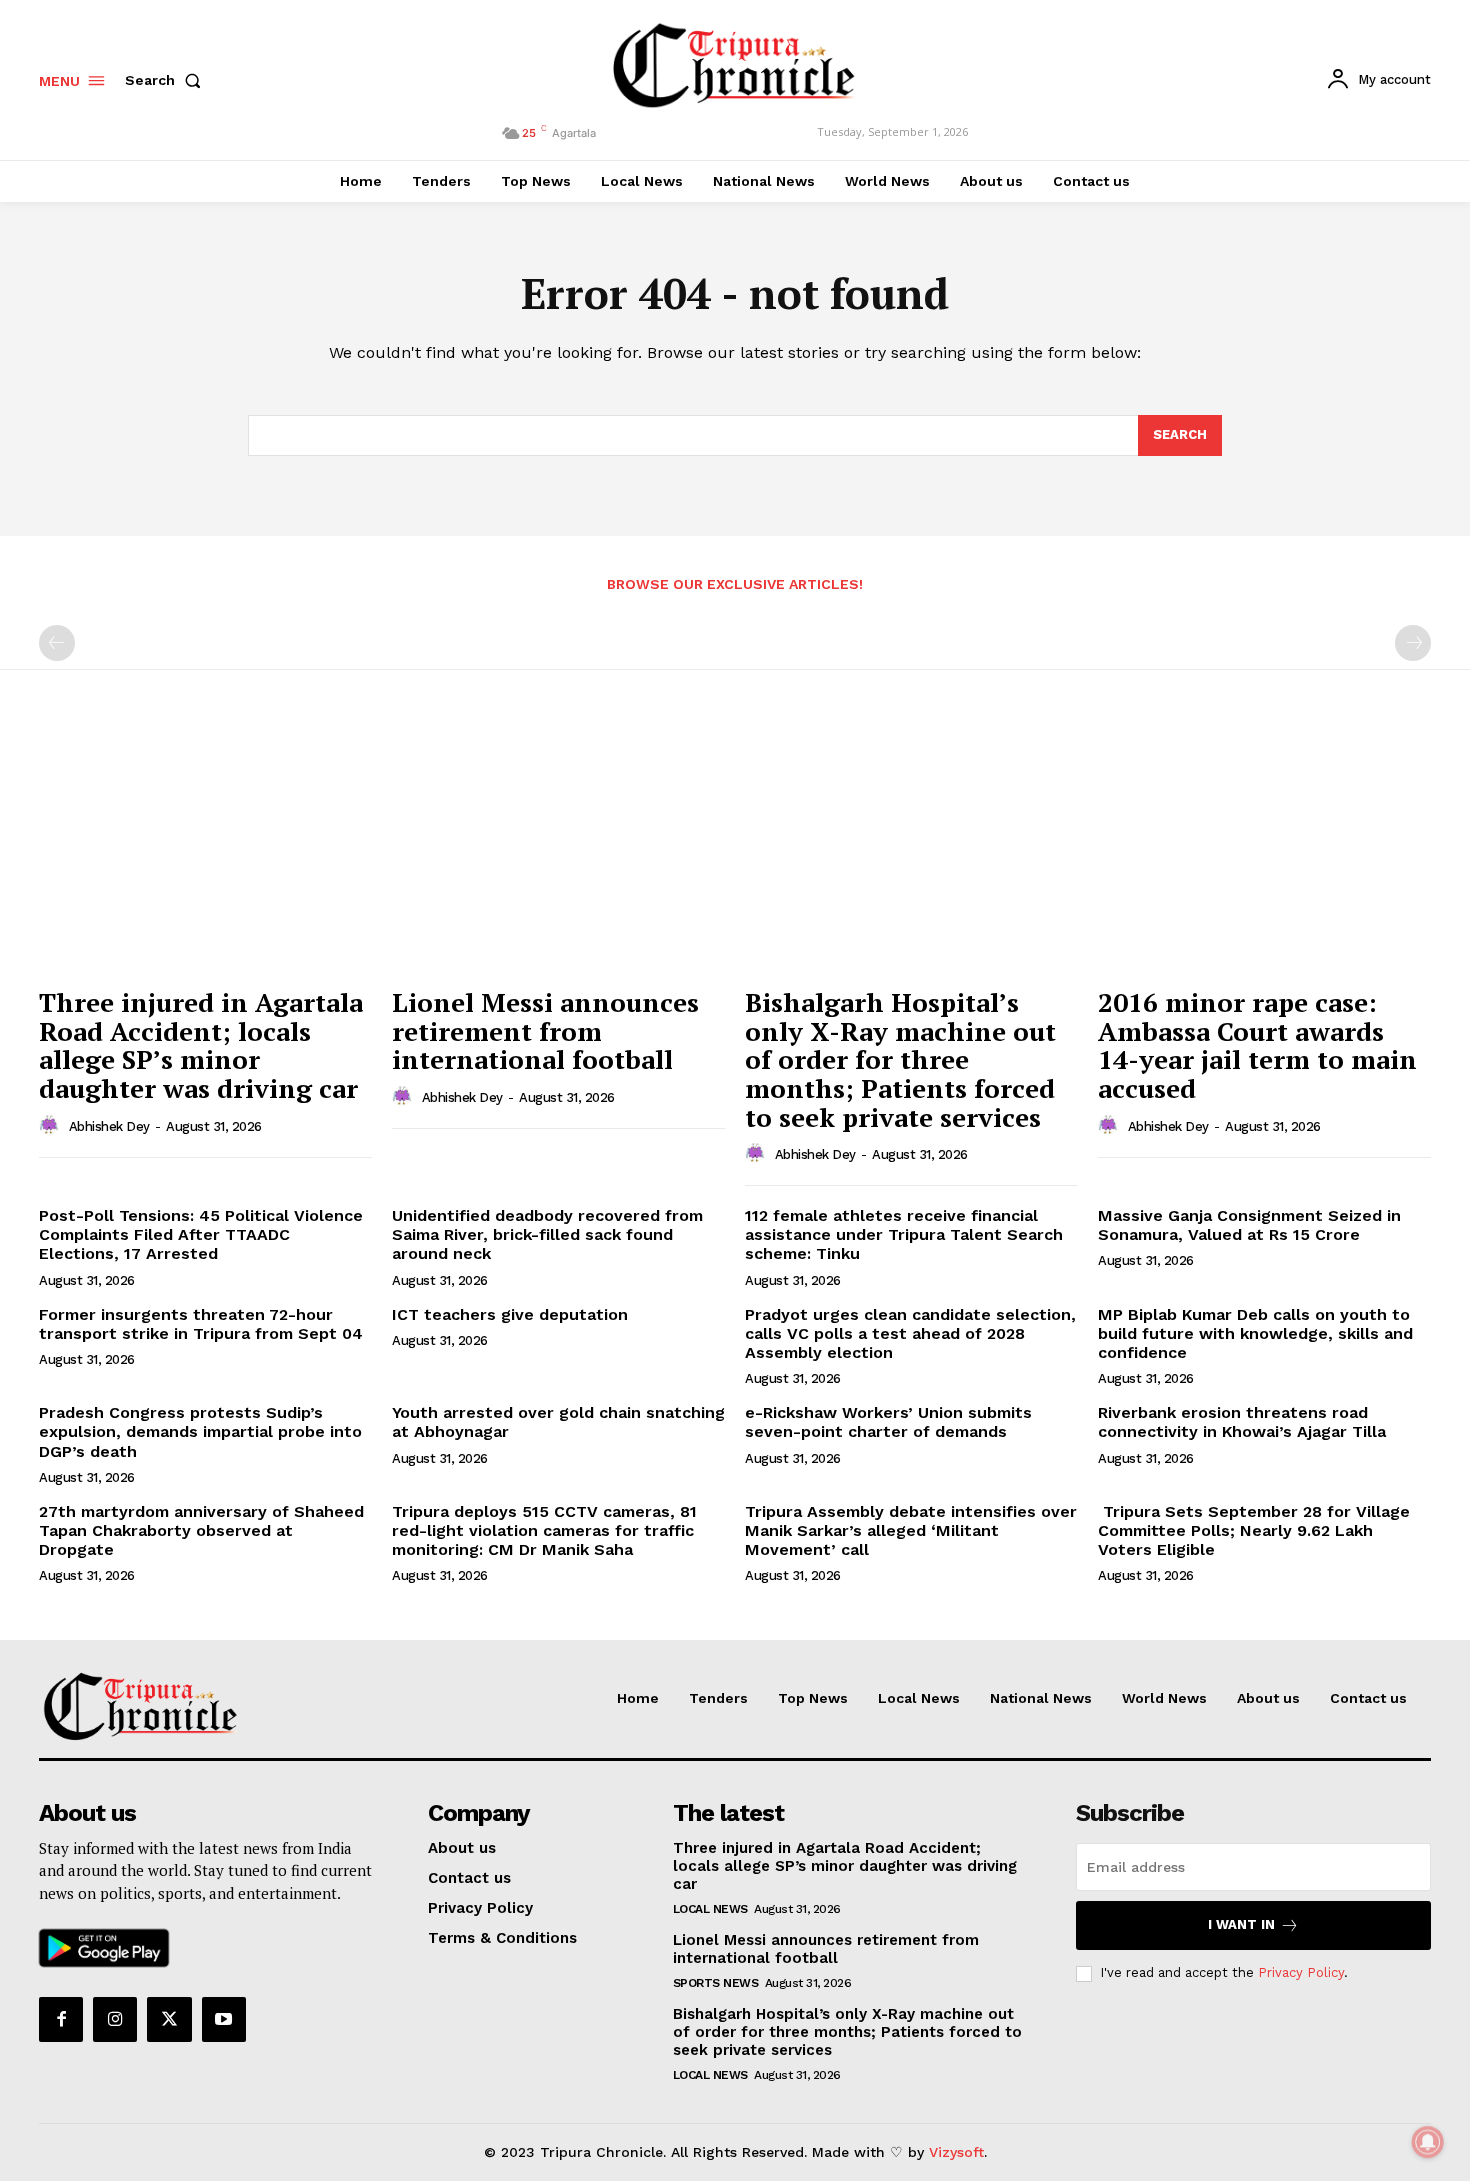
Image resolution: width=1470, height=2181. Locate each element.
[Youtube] (224, 2019)
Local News (710, 1909)
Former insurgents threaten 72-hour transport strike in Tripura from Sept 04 (201, 1324)
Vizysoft (956, 2152)
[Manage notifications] (1428, 2142)
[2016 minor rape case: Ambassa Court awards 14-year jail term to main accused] (1264, 851)
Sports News (716, 1983)
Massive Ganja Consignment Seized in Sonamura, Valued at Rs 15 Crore (1249, 1225)
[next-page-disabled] (1413, 643)
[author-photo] (52, 1126)
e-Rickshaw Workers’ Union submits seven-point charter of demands (888, 1422)
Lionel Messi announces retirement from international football (545, 1030)
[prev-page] (57, 643)
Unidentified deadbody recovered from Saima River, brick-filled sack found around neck (547, 1234)
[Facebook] (61, 2019)
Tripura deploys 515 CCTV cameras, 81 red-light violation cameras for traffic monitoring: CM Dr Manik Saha (544, 1530)
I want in (1241, 1924)
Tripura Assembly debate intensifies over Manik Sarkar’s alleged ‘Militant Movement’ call (911, 1530)
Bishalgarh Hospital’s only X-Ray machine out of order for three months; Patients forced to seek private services (847, 2032)
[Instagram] (115, 2019)
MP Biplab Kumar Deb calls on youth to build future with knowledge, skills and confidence (1255, 1333)
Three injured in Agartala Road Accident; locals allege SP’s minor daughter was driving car (201, 1045)
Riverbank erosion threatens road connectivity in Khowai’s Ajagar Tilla (1242, 1422)
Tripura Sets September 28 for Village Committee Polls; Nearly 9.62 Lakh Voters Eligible (1254, 1530)
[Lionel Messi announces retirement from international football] (558, 851)
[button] (167, 80)
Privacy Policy (1301, 1972)
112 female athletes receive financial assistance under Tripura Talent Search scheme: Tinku (904, 1234)
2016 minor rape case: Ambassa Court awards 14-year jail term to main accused (1257, 1045)
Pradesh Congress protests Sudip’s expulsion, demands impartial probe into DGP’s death (200, 1431)
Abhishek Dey (109, 1126)
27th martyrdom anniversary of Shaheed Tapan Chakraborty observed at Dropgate (201, 1530)
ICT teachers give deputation (510, 1314)
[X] (169, 2019)
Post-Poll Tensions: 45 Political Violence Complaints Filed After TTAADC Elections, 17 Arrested (201, 1234)
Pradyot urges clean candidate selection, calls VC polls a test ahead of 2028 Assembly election (910, 1333)
